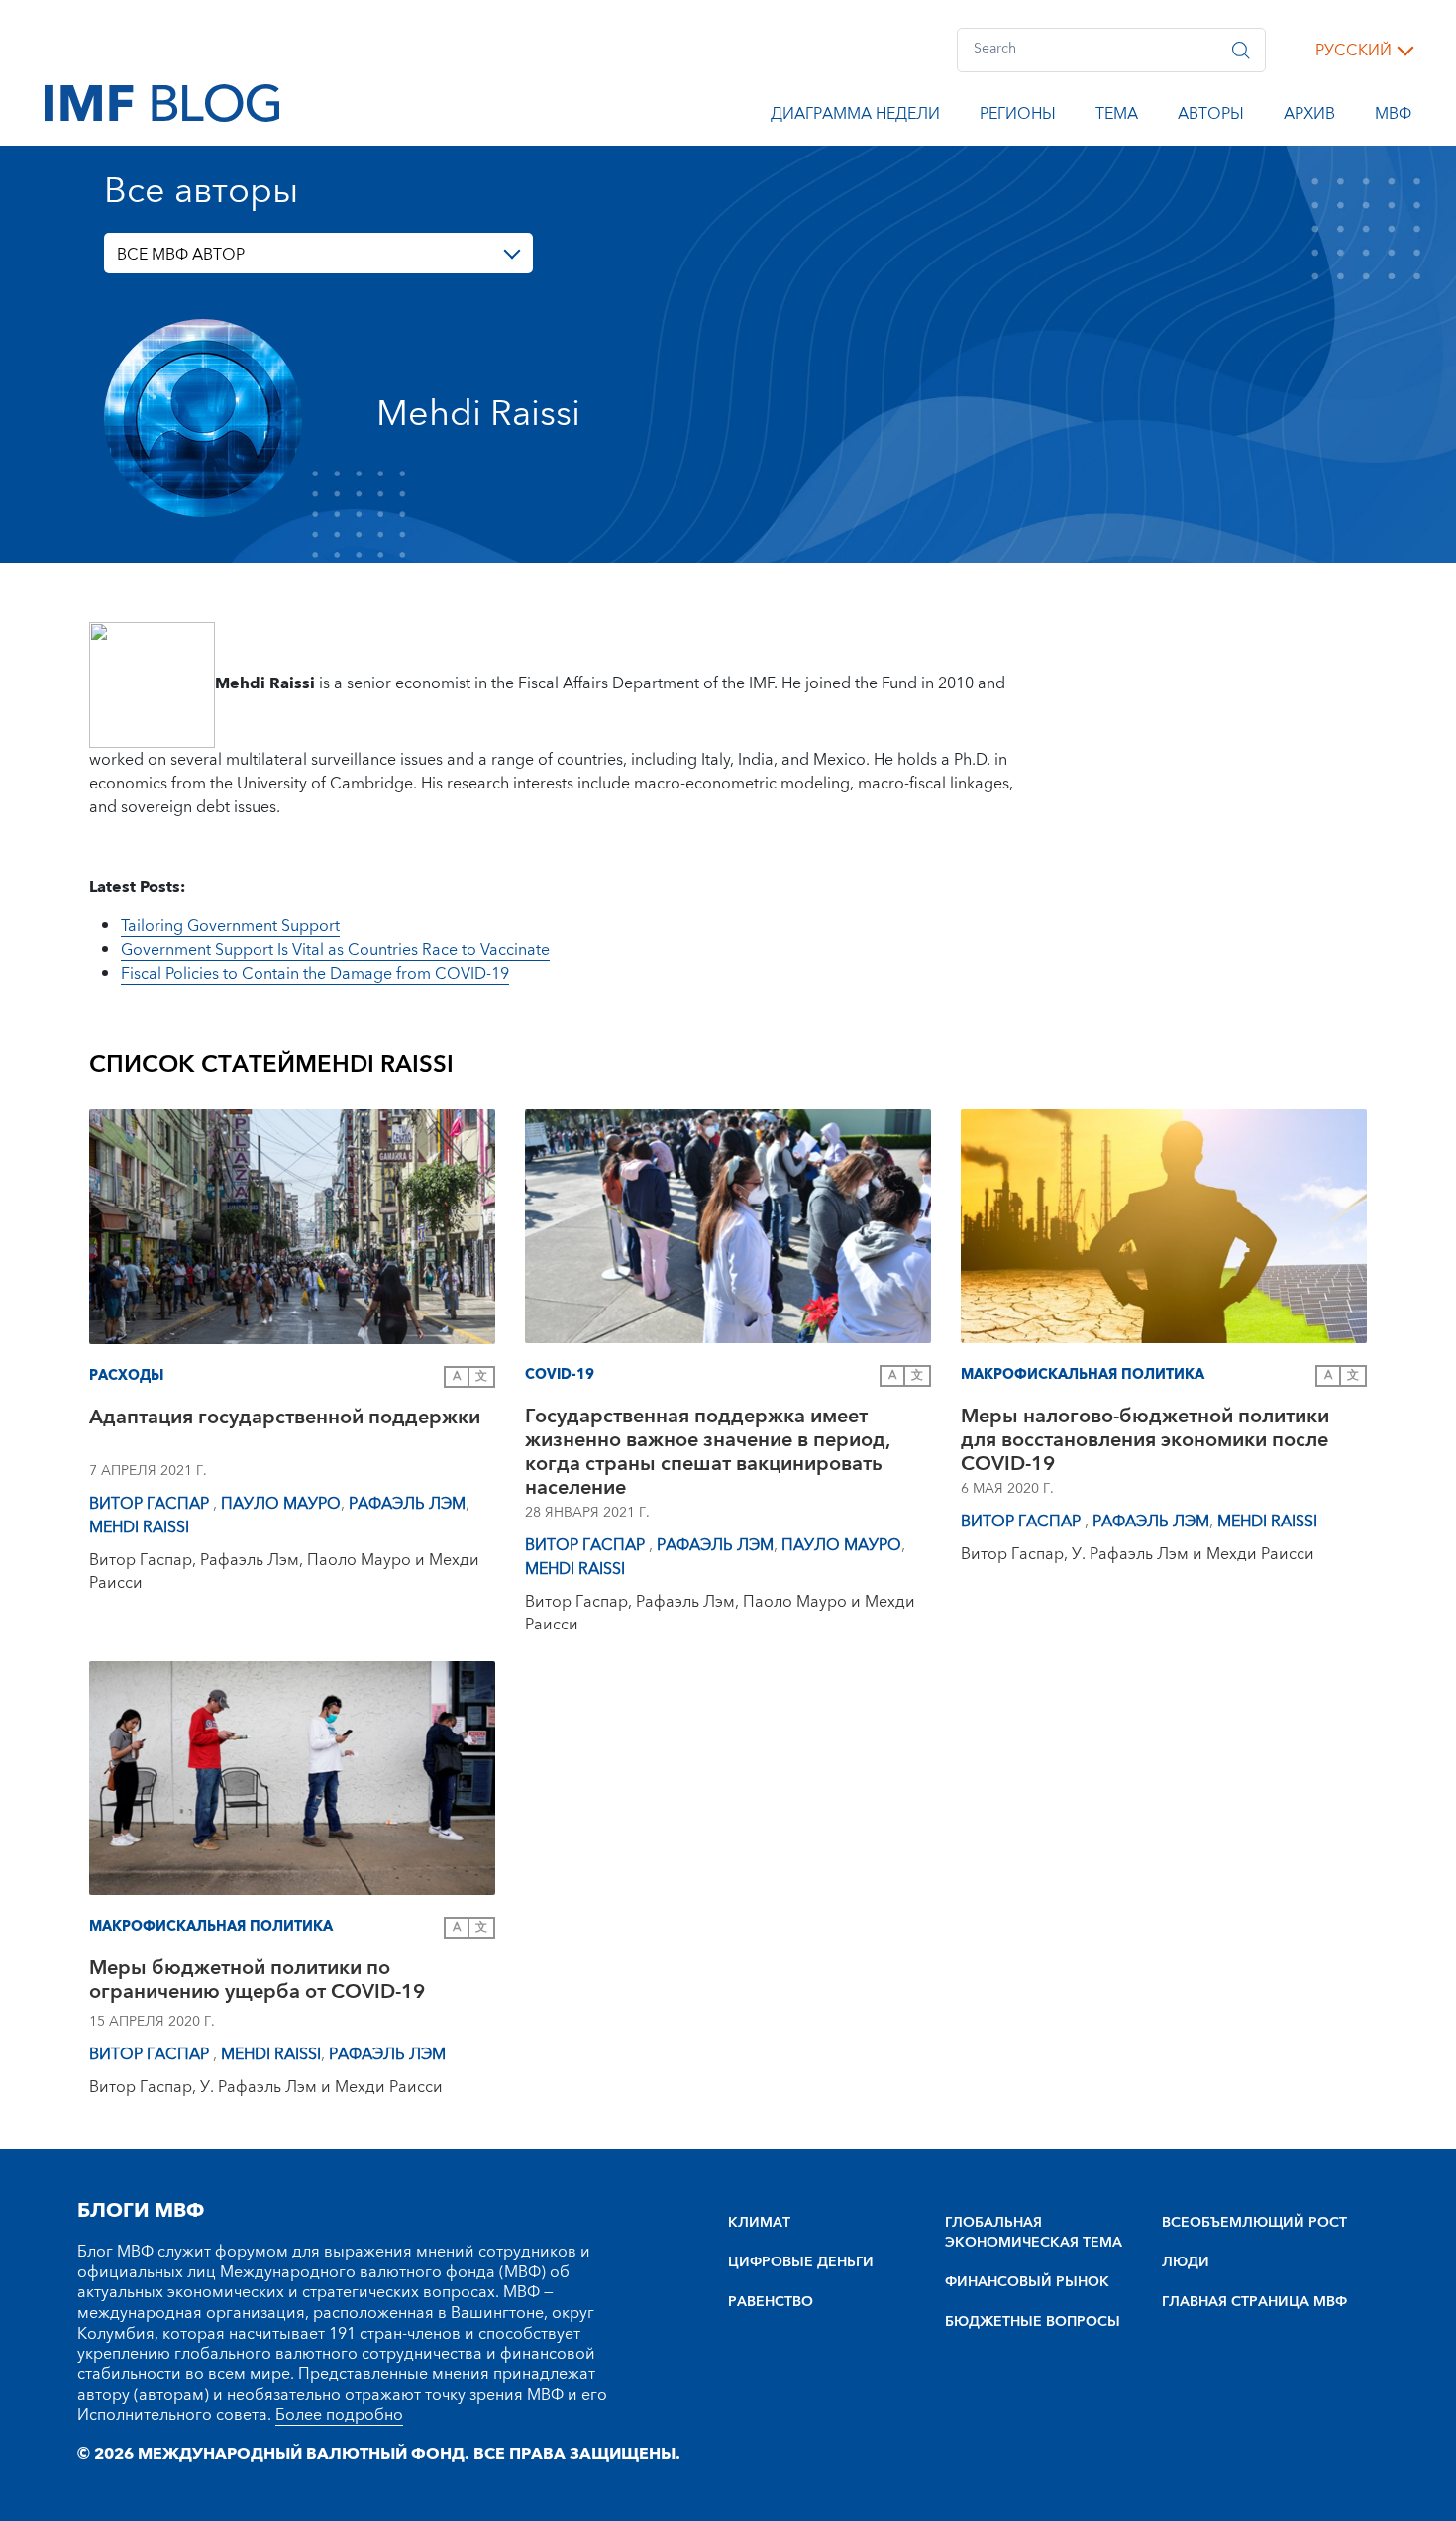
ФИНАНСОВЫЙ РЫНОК (1027, 2282)
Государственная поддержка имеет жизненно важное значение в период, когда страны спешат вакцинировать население (707, 1452)
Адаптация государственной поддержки (285, 1420)
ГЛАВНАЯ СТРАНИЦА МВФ (1254, 2302)
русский (1353, 51)
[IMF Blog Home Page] (162, 102)
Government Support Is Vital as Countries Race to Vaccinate (335, 950)
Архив (1309, 117)
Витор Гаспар (151, 1504)
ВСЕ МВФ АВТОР (181, 255)
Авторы (1211, 117)
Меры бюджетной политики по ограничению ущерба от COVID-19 (257, 1983)
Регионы (1018, 117)
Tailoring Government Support (230, 926)
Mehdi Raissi (139, 1527)
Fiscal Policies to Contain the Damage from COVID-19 (315, 974)
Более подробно (339, 2415)
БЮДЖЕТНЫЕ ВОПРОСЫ (1033, 2322)
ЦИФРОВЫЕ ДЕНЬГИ (801, 2262)
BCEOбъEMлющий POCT (1254, 2223)
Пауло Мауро (281, 1504)
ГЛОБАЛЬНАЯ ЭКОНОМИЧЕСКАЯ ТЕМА (1034, 2233)
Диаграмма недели (855, 117)
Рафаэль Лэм (407, 1504)
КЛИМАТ (759, 2223)
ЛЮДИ (1186, 2262)
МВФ (1393, 117)
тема (1117, 117)
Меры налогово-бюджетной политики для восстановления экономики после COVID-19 (1145, 1440)
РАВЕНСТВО (771, 2302)
